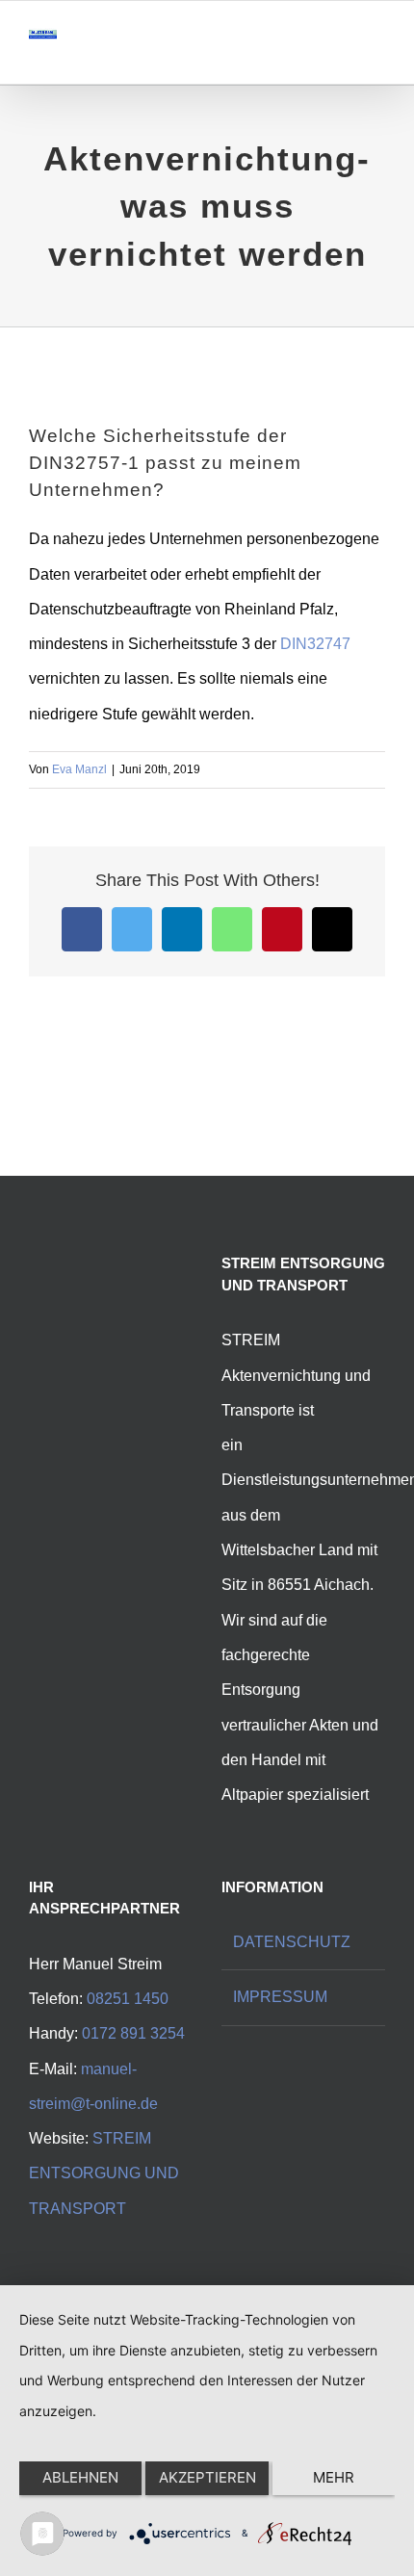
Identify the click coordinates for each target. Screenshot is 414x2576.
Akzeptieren (207, 2477)
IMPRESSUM (280, 1997)
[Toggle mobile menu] (377, 54)
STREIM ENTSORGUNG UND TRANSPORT (104, 2173)
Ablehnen (80, 2477)
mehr (334, 2477)
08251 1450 (128, 1999)
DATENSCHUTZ (292, 1942)
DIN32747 (315, 644)
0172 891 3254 (133, 2033)
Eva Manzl (79, 769)
